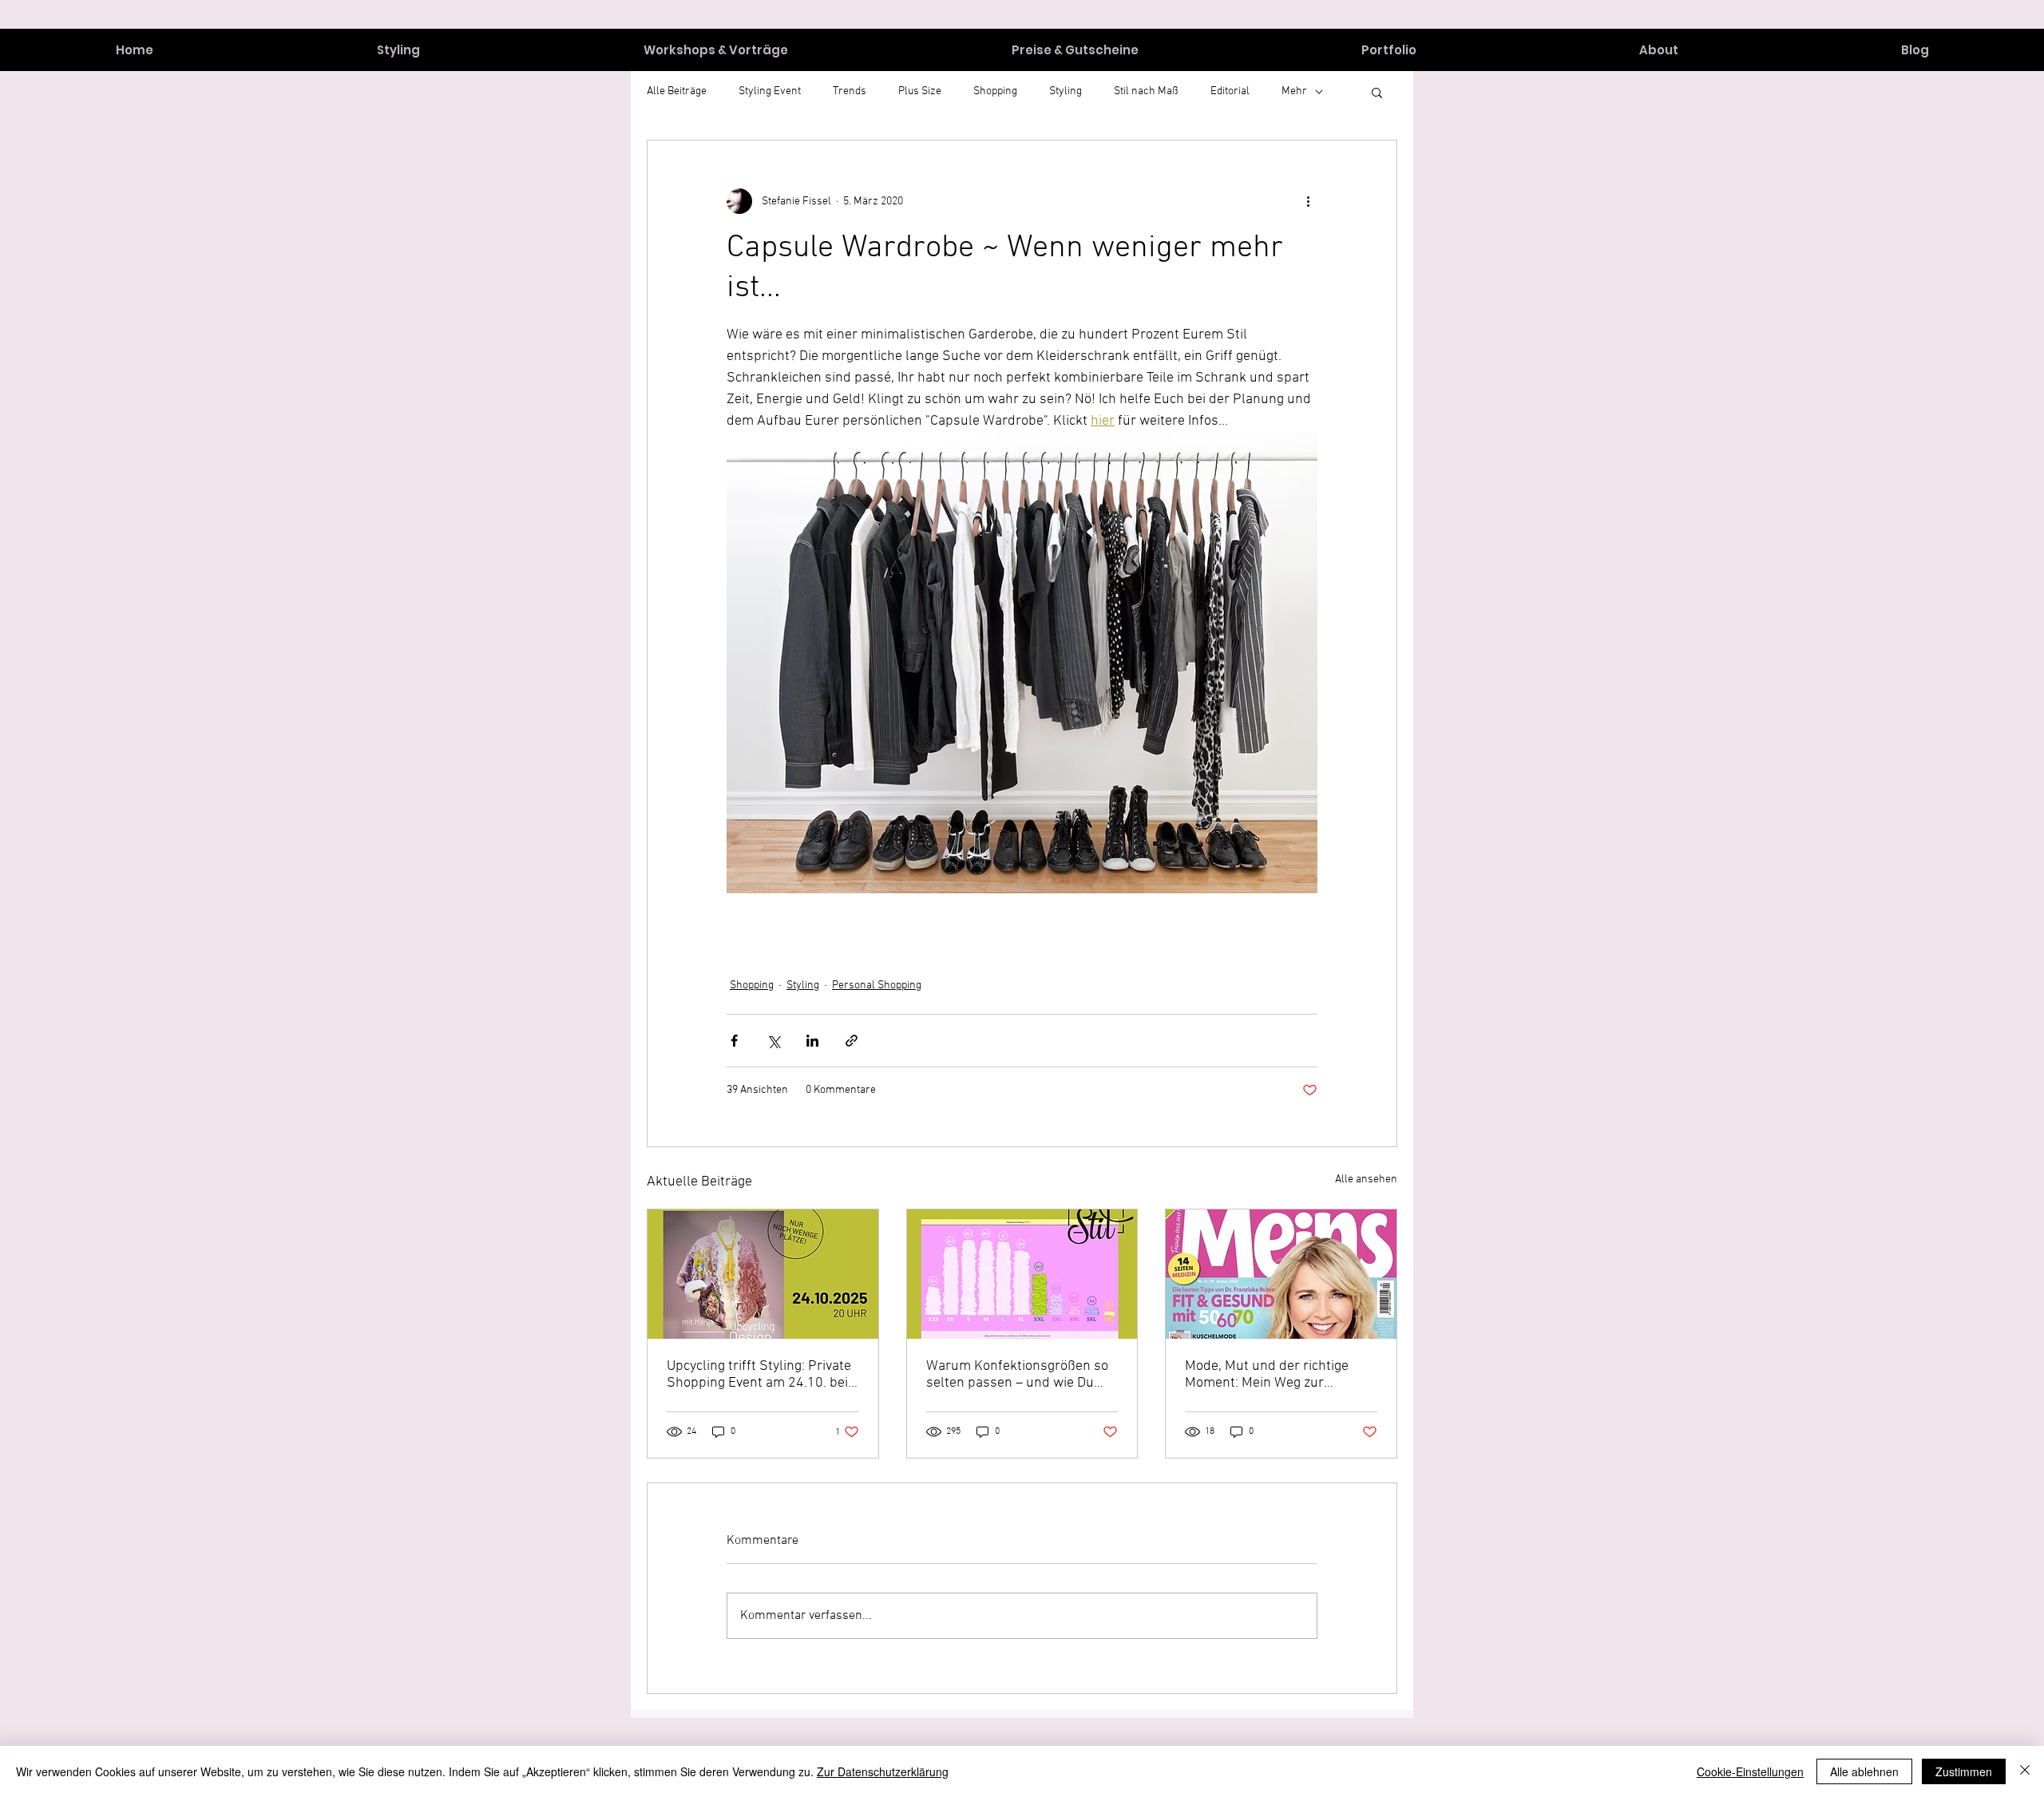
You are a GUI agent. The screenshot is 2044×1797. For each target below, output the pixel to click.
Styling (803, 986)
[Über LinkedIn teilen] (812, 1041)
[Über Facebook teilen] (734, 1041)
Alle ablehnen (1864, 1771)
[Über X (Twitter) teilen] (773, 1041)
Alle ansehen (1366, 1180)
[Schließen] (2025, 1771)
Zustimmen (1964, 1771)
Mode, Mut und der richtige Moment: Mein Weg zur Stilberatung (1267, 1375)
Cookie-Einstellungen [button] (1750, 1771)
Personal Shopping (877, 986)
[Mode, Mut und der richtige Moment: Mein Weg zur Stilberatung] (1281, 1274)
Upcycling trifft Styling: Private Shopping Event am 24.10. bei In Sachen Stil (759, 1375)
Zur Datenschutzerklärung (883, 1771)
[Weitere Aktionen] (1308, 201)
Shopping (752, 986)
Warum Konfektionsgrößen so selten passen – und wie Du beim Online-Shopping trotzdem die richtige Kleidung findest (1018, 1375)
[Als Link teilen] (852, 1041)
